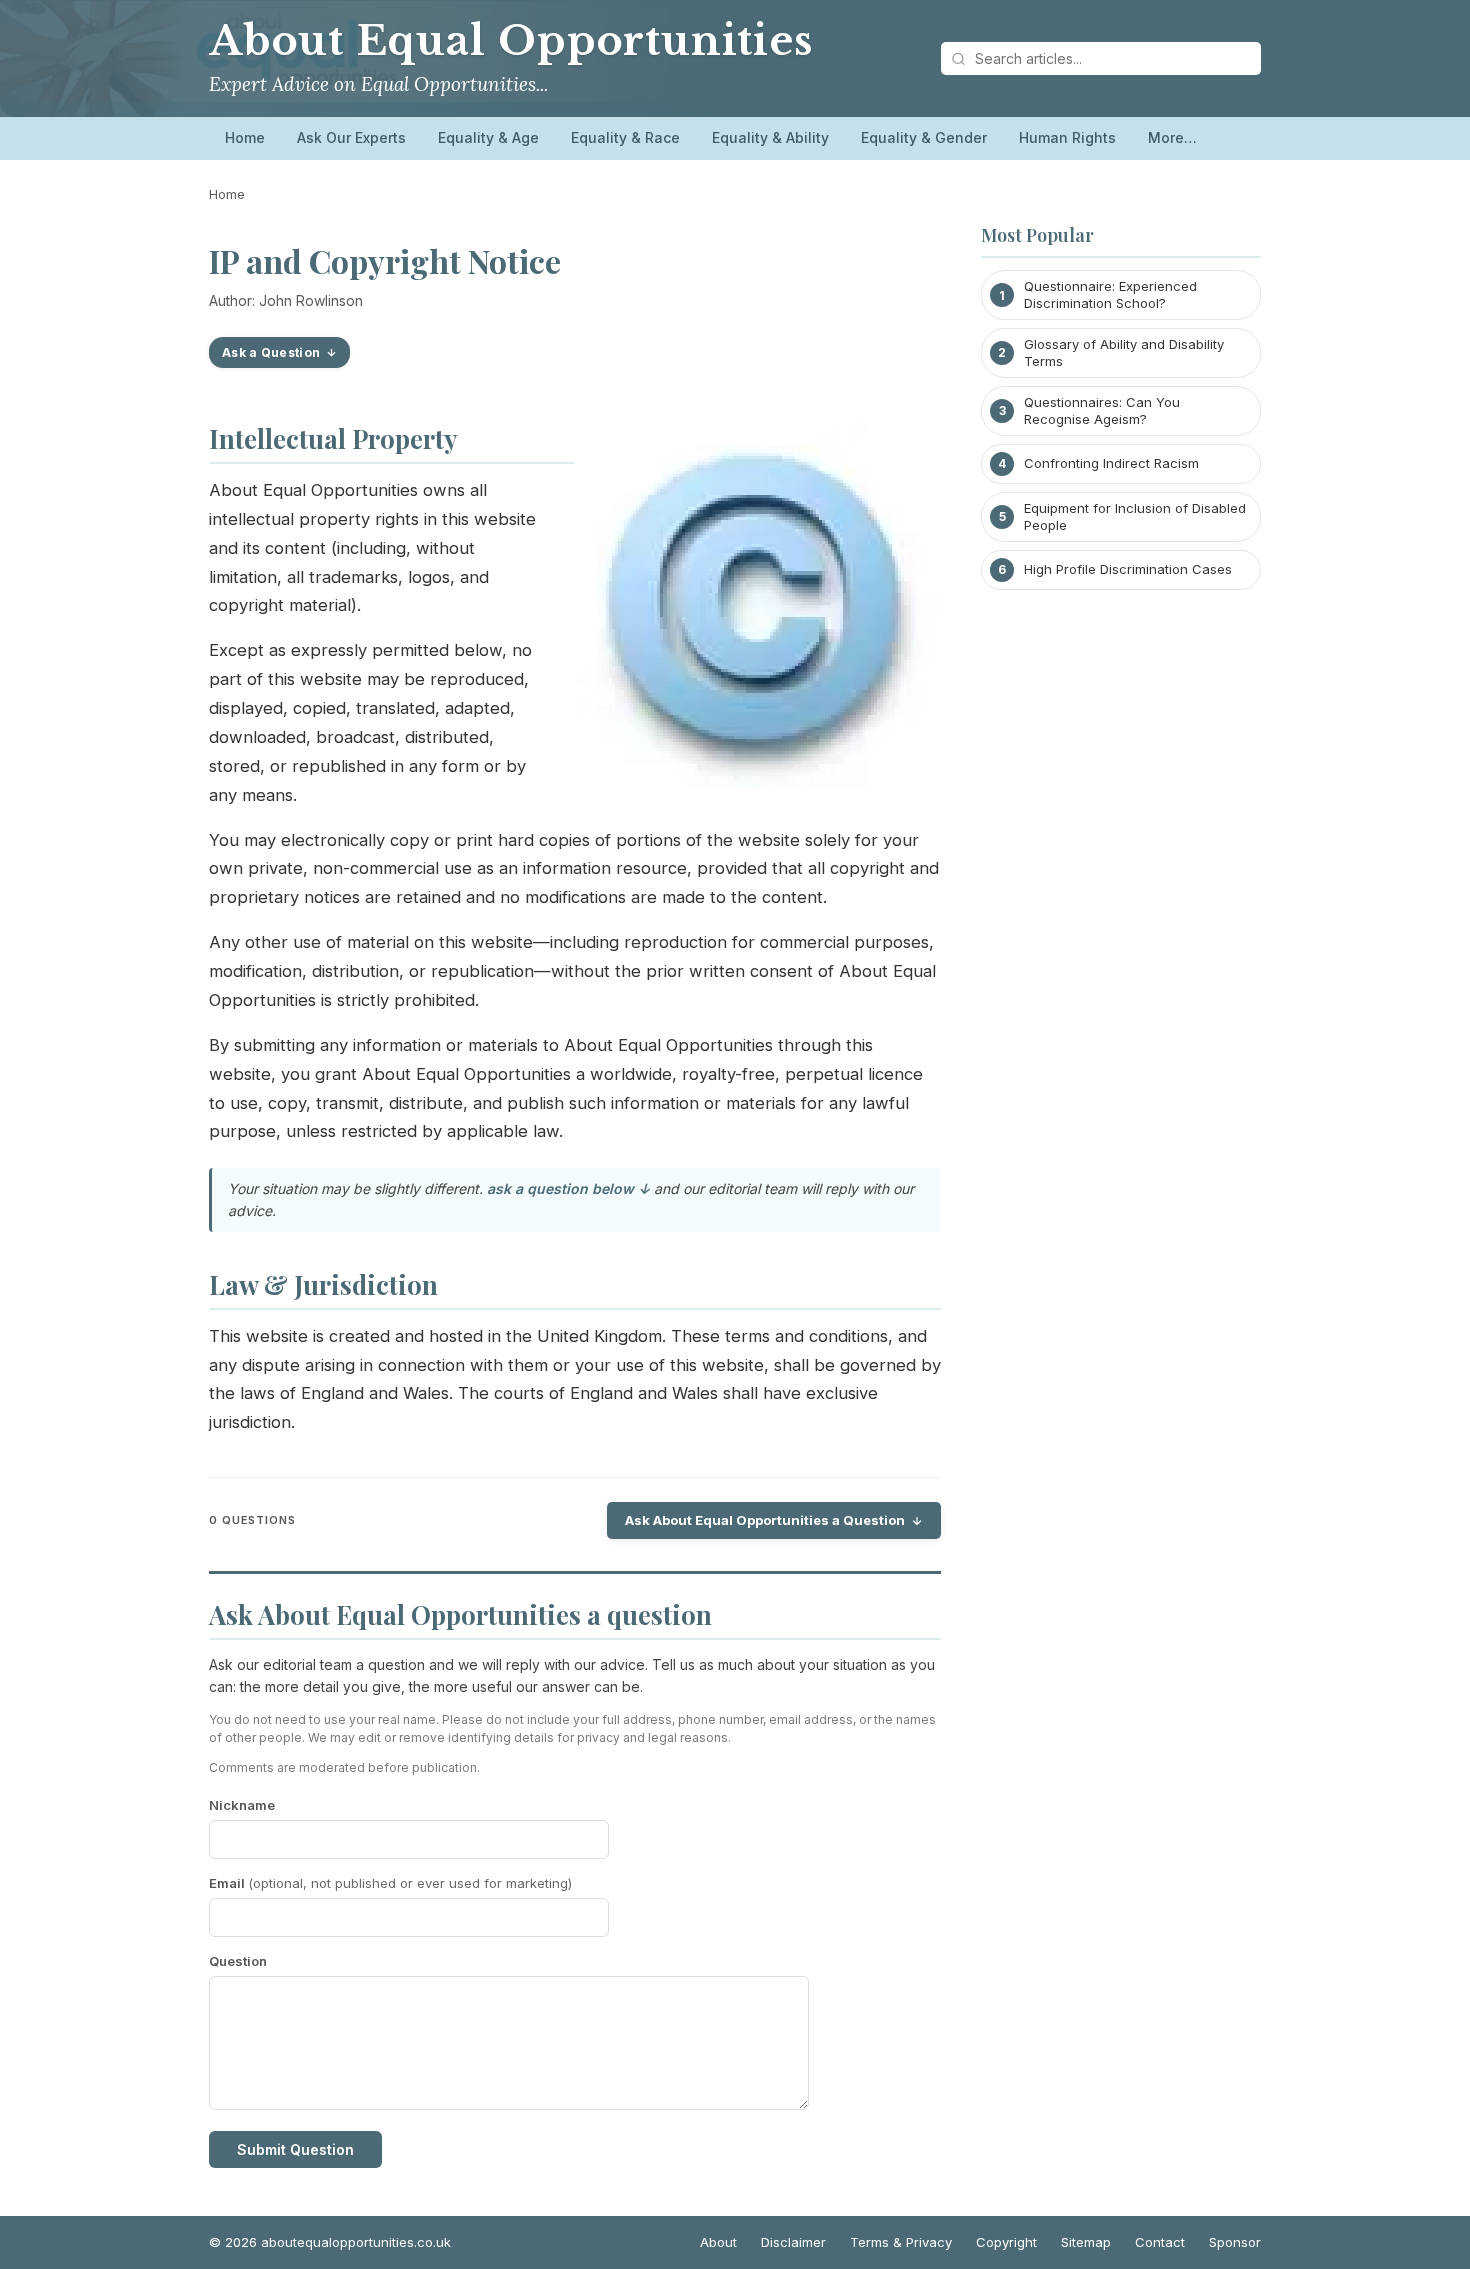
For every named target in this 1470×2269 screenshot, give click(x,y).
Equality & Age (488, 137)
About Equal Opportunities (511, 41)
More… (1172, 137)
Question (238, 1961)
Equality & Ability (770, 137)
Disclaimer (793, 2242)
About (718, 2242)
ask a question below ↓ (568, 1188)
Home (245, 137)
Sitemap (1086, 2242)
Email (390, 1883)
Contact (1160, 2242)
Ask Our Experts (351, 137)
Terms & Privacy (901, 2242)
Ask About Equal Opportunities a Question (765, 1520)
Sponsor (1235, 2242)
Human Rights (1067, 137)
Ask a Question (271, 352)
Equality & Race (625, 137)
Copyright (1006, 2242)
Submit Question (295, 2149)
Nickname (242, 1805)
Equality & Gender (924, 137)
